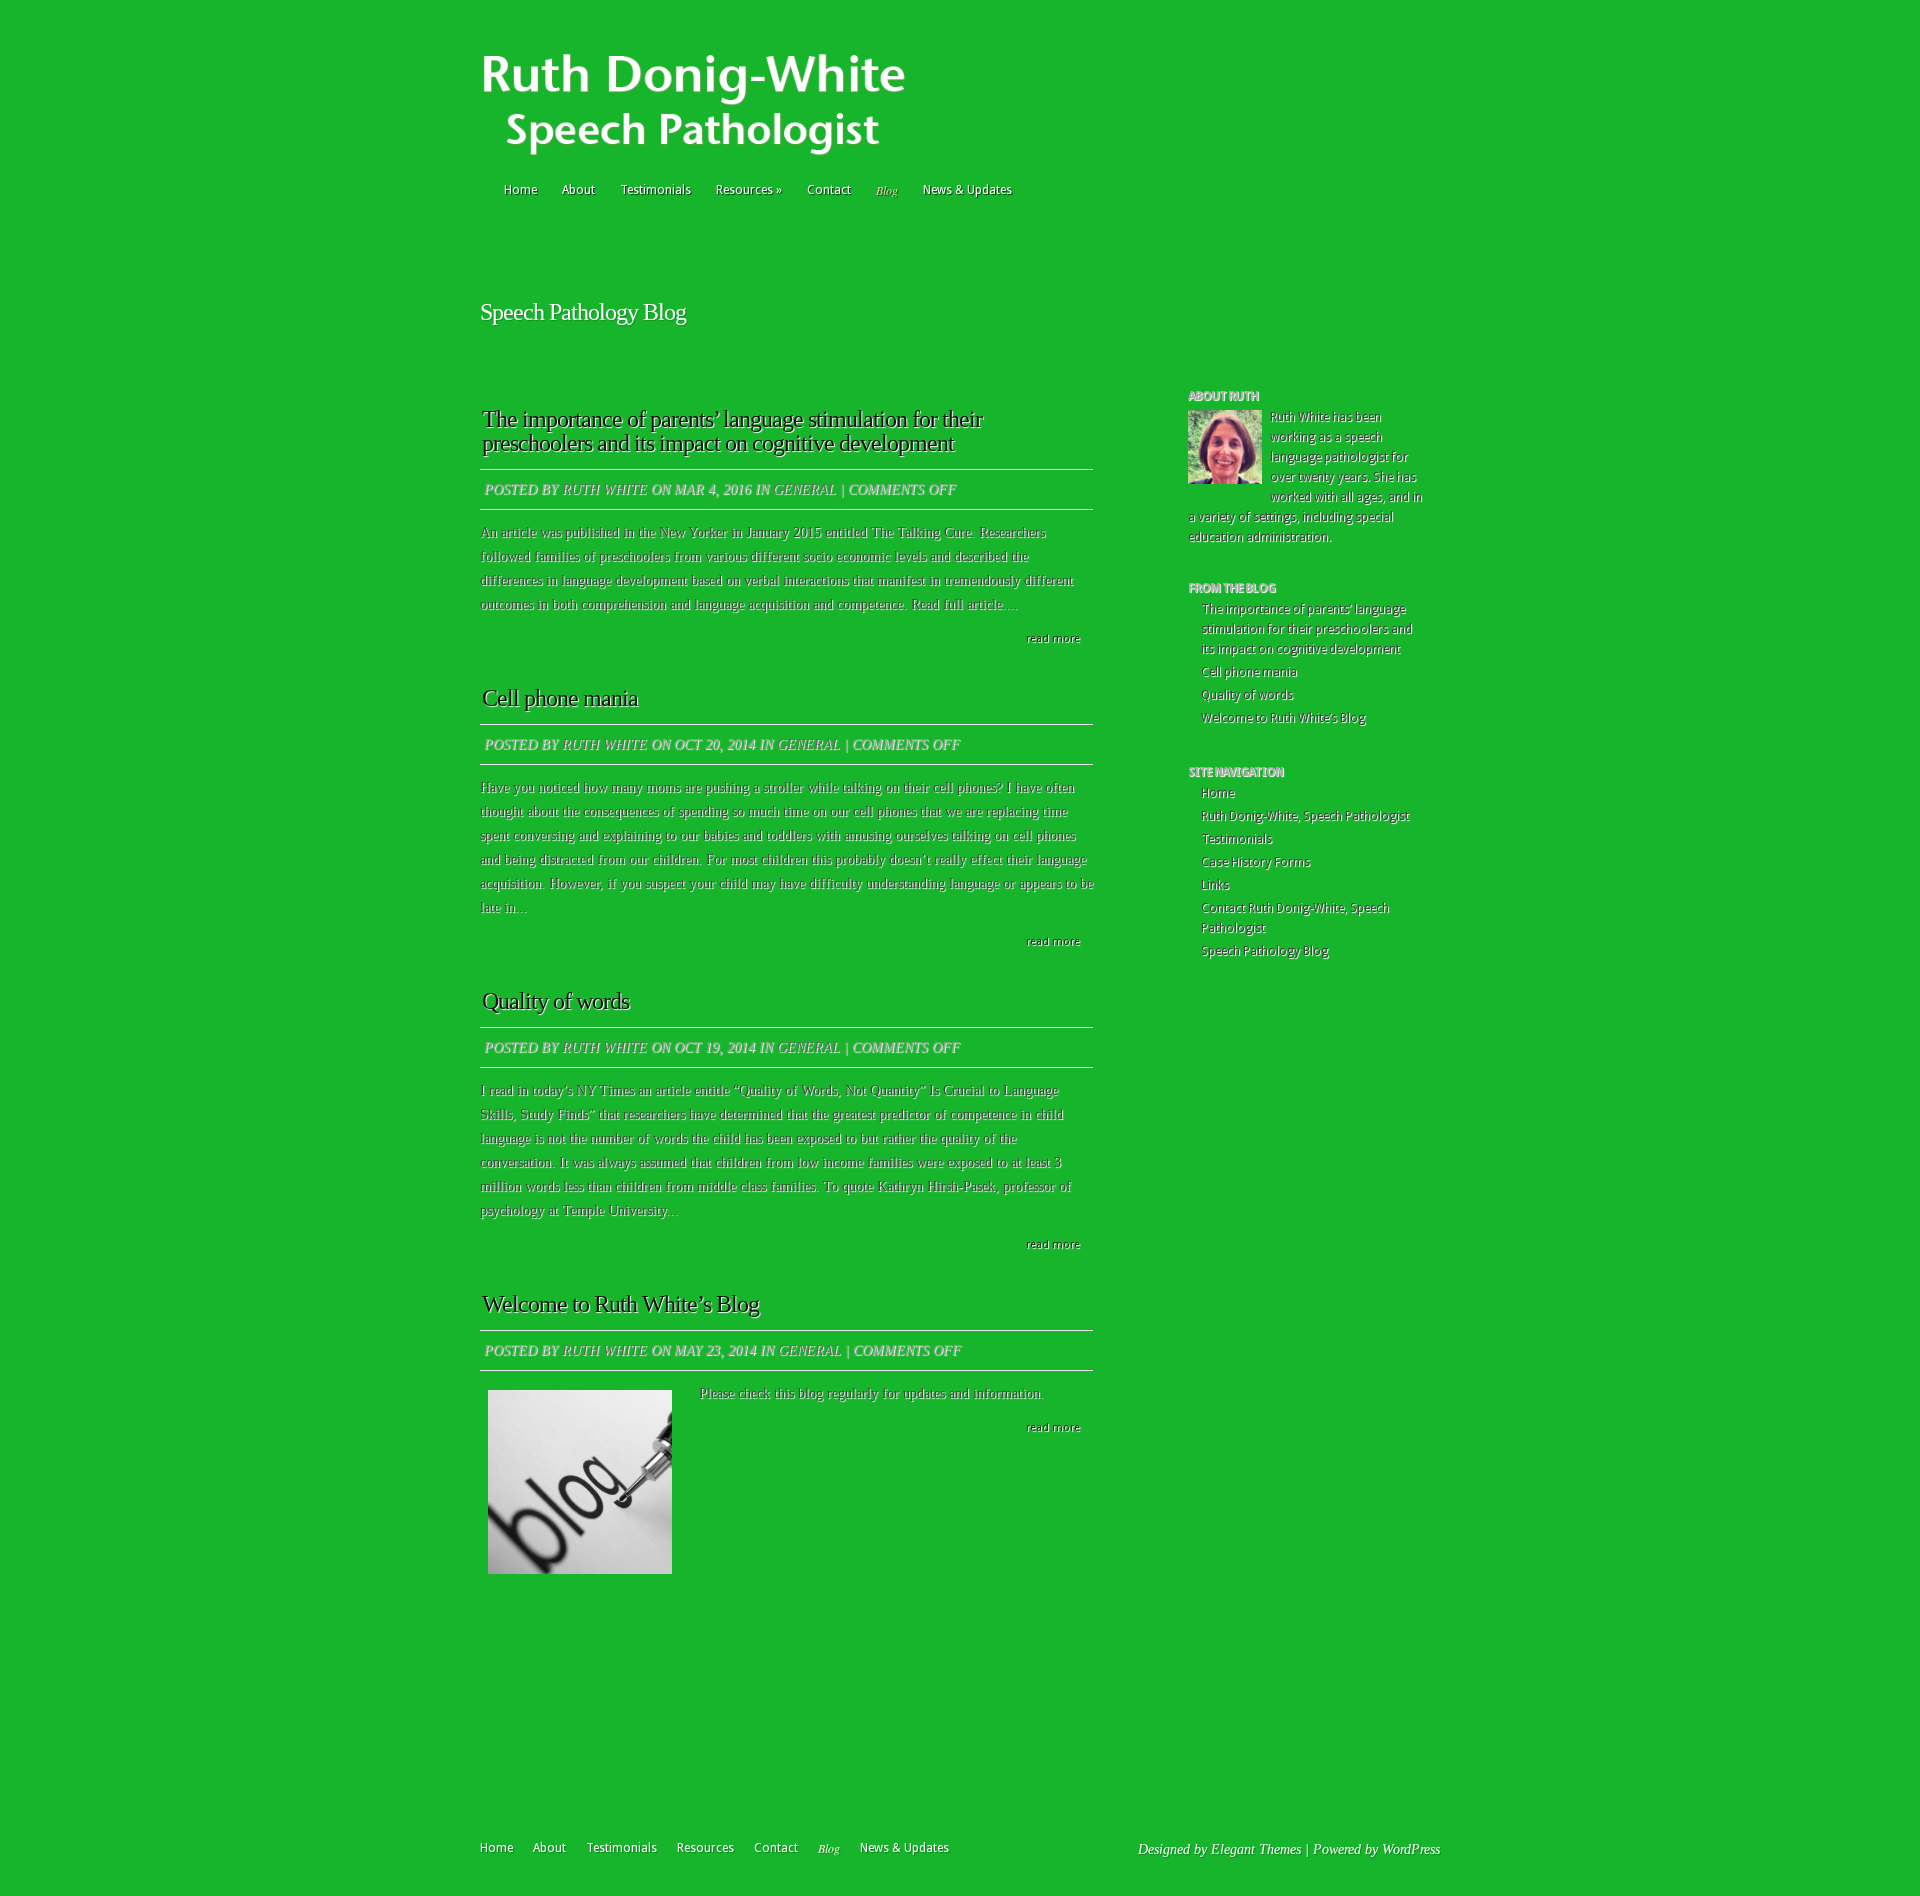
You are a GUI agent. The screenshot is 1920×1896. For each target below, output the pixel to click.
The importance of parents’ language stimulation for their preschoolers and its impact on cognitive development (732, 431)
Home (520, 190)
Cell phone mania (560, 698)
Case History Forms (1255, 862)
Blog (887, 190)
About (578, 190)
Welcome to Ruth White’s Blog (620, 1304)
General (804, 489)
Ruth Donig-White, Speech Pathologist (1305, 816)
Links (1215, 885)
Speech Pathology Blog (1264, 951)
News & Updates (967, 190)
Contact (829, 190)
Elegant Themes (1256, 1849)
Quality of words (555, 1001)
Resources (749, 190)
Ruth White (604, 489)
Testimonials (655, 190)
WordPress (1411, 1849)
